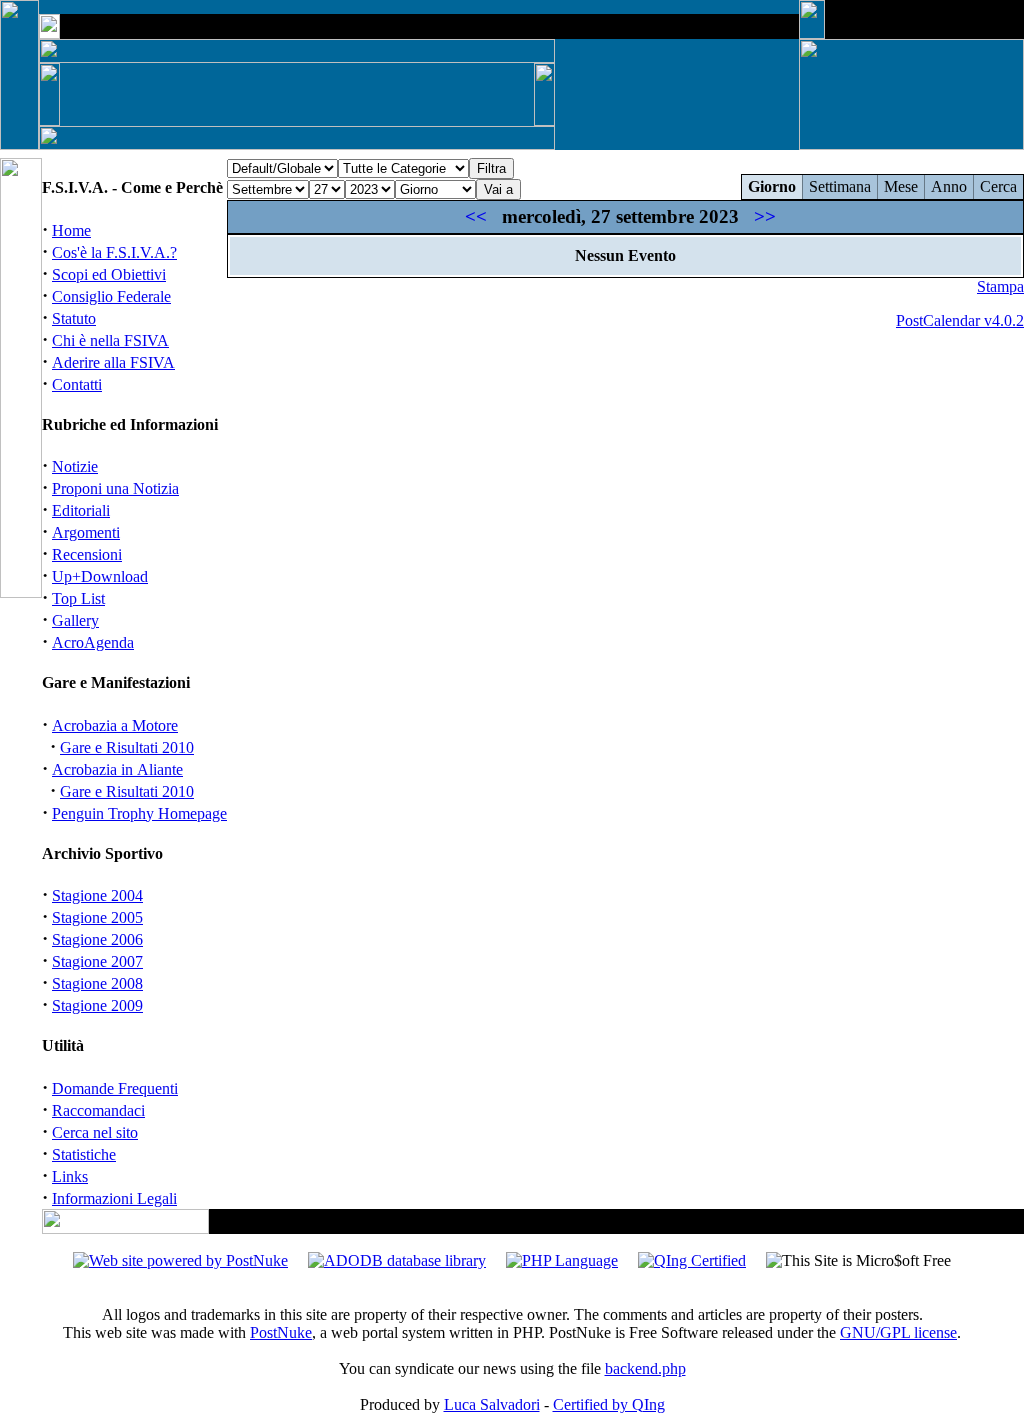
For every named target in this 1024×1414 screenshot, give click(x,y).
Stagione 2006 (97, 939)
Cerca (998, 186)
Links (70, 1176)
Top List (78, 598)
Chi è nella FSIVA (110, 340)
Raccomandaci (98, 1110)
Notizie (75, 466)
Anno (949, 186)
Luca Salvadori (492, 1404)
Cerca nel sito (95, 1132)
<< (476, 216)
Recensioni (87, 554)
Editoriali (81, 510)
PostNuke (281, 1332)
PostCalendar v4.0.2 (960, 320)
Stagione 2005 (97, 917)
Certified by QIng (609, 1404)
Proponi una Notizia (115, 488)
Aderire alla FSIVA (113, 362)
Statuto (74, 318)
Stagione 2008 (97, 983)
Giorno (772, 186)
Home (71, 230)
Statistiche (84, 1154)
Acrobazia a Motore (115, 725)
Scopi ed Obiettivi (109, 274)
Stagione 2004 (97, 895)
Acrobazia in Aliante (117, 769)
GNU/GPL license (898, 1332)
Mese (901, 186)
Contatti (77, 384)
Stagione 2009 (97, 1005)
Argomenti (86, 532)
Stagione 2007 (97, 961)
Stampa (1000, 286)
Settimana (840, 186)
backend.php (645, 1368)
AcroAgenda (93, 642)
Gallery (75, 620)
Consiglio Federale (111, 296)
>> (765, 216)
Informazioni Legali (114, 1198)
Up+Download (100, 576)
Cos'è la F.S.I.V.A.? (114, 252)
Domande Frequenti (115, 1088)
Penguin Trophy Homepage (139, 813)
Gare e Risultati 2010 (127, 747)
